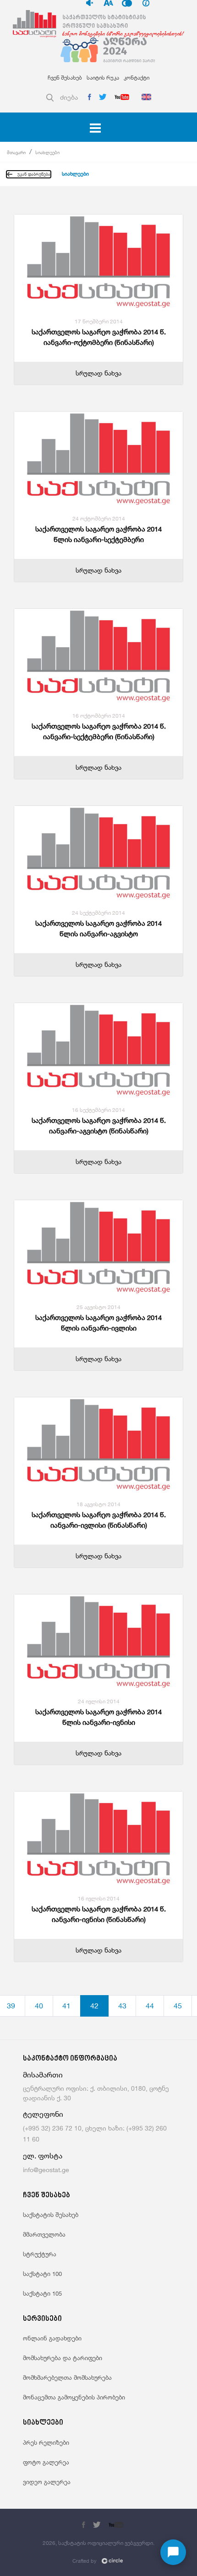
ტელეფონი (43, 2114)
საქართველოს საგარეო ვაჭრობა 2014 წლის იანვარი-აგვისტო (98, 928)
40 (39, 2006)
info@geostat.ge (46, 2170)
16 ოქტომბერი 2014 (99, 716)
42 (94, 2006)
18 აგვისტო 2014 (98, 1504)
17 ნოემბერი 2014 (99, 321)
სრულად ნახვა (98, 373)
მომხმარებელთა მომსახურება (67, 2377)
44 (150, 2006)
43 (122, 2006)
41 (66, 2006)
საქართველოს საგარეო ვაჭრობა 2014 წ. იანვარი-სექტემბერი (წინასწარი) (99, 731)
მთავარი (16, 152)
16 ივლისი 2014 (99, 1898)
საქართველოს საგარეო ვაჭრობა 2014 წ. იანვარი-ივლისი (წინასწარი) (99, 1520)
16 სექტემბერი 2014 (98, 1110)
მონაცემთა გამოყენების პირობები (74, 2397)
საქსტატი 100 (42, 2274)
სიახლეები (47, 152)
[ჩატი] (173, 2552)
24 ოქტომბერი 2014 (99, 518)
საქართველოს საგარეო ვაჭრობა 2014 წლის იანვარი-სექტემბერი (98, 534)
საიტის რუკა (103, 78)
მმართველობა (44, 2234)
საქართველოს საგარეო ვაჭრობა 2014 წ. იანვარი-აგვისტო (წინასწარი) (99, 1126)
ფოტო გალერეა (46, 2462)
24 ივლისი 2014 (99, 1701)
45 (178, 2006)
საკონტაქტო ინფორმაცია (70, 2059)
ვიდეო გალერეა (47, 2482)
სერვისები (42, 2319)
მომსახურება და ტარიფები (63, 2358)
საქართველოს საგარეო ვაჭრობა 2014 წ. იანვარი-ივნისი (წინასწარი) (99, 1914)
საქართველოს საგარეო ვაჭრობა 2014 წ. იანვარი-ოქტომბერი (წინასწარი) (99, 337)
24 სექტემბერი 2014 (98, 913)
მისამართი (43, 2075)
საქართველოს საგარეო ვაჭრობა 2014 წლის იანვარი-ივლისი (98, 1323)
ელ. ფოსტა (43, 2156)
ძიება (69, 97)
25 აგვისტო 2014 (98, 1307)
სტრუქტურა (40, 2254)
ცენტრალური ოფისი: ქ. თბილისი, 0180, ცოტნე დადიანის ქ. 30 (96, 2093)
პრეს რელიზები (46, 2442)
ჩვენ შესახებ (65, 78)
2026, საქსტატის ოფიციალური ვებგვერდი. (98, 2543)
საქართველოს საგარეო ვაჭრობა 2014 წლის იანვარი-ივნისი (98, 1717)
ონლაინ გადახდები (52, 2338)
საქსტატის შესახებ (51, 2215)
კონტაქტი (137, 78)
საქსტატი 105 (42, 2293)
